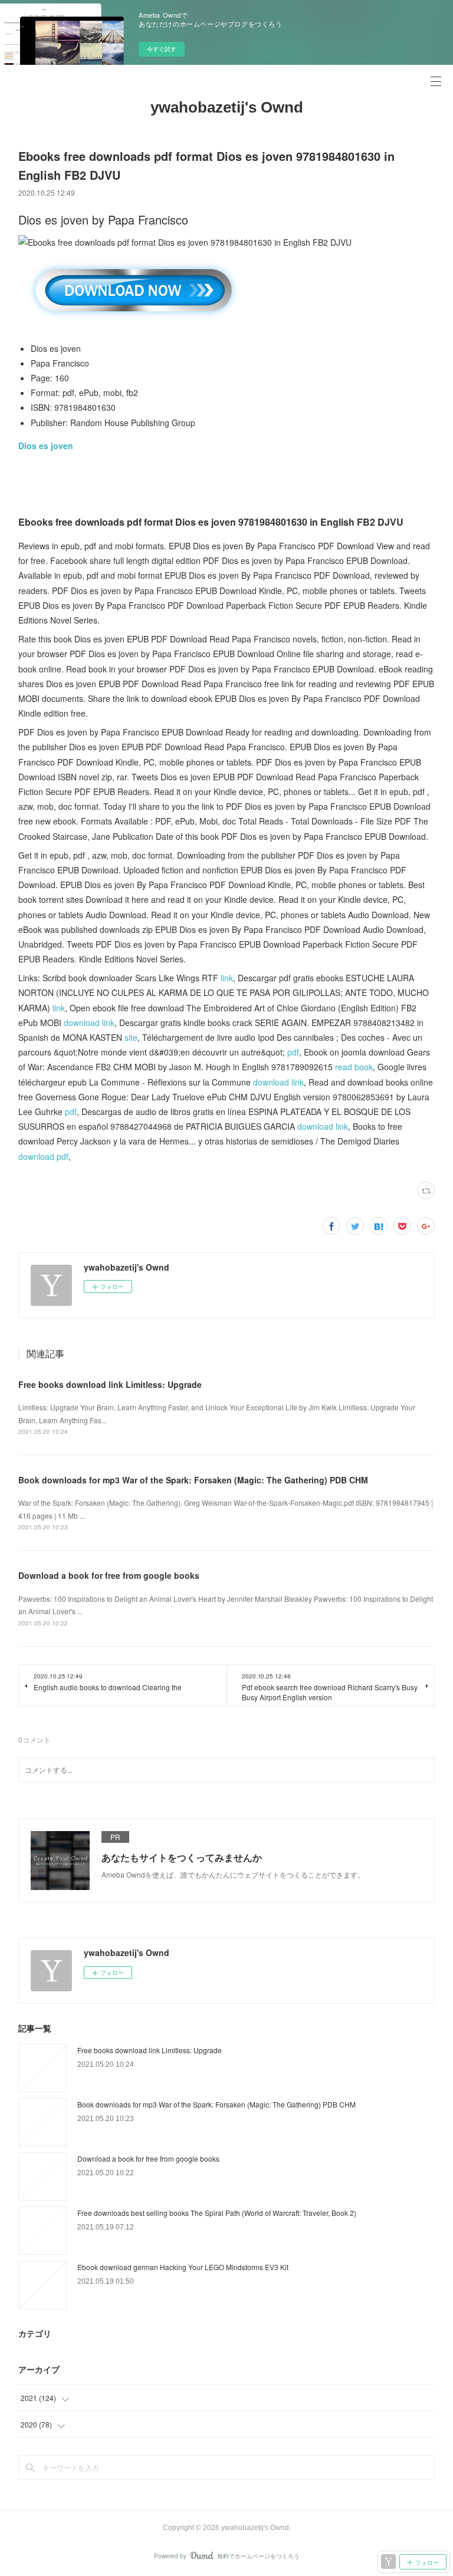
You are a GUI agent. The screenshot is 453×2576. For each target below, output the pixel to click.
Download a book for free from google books (109, 1575)
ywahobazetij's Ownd (227, 107)
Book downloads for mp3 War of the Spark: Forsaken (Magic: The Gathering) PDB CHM (193, 1480)
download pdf (43, 1156)
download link (89, 1023)
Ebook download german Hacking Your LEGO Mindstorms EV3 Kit (183, 2267)
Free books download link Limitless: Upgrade (110, 1384)
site (131, 1037)
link (227, 978)
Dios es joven (46, 446)
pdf (293, 1052)
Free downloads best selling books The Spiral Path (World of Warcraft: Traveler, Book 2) (217, 2213)
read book (354, 1067)
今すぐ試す (162, 49)
